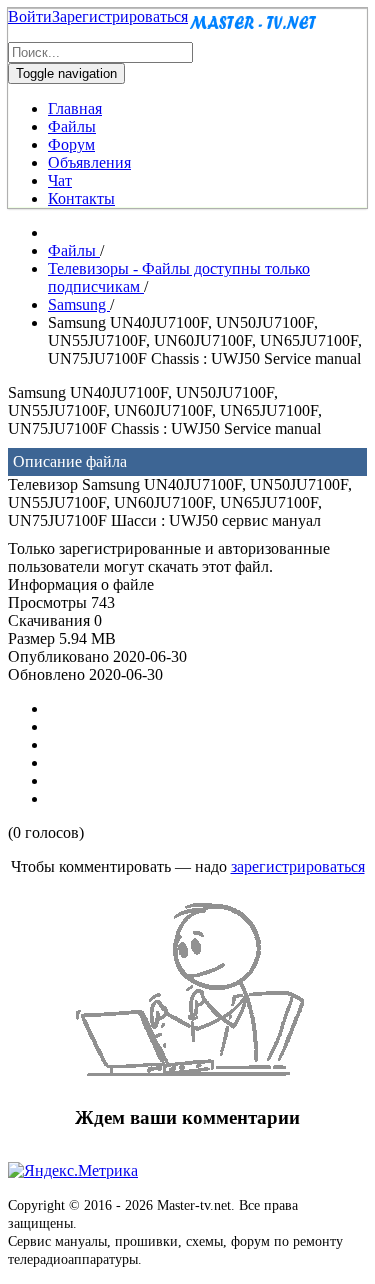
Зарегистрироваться (120, 16)
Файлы (72, 126)
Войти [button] (30, 16)
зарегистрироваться (298, 866)
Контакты (81, 198)
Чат (60, 180)
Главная (75, 108)
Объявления (89, 162)
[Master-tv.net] (253, 32)
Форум (71, 144)
